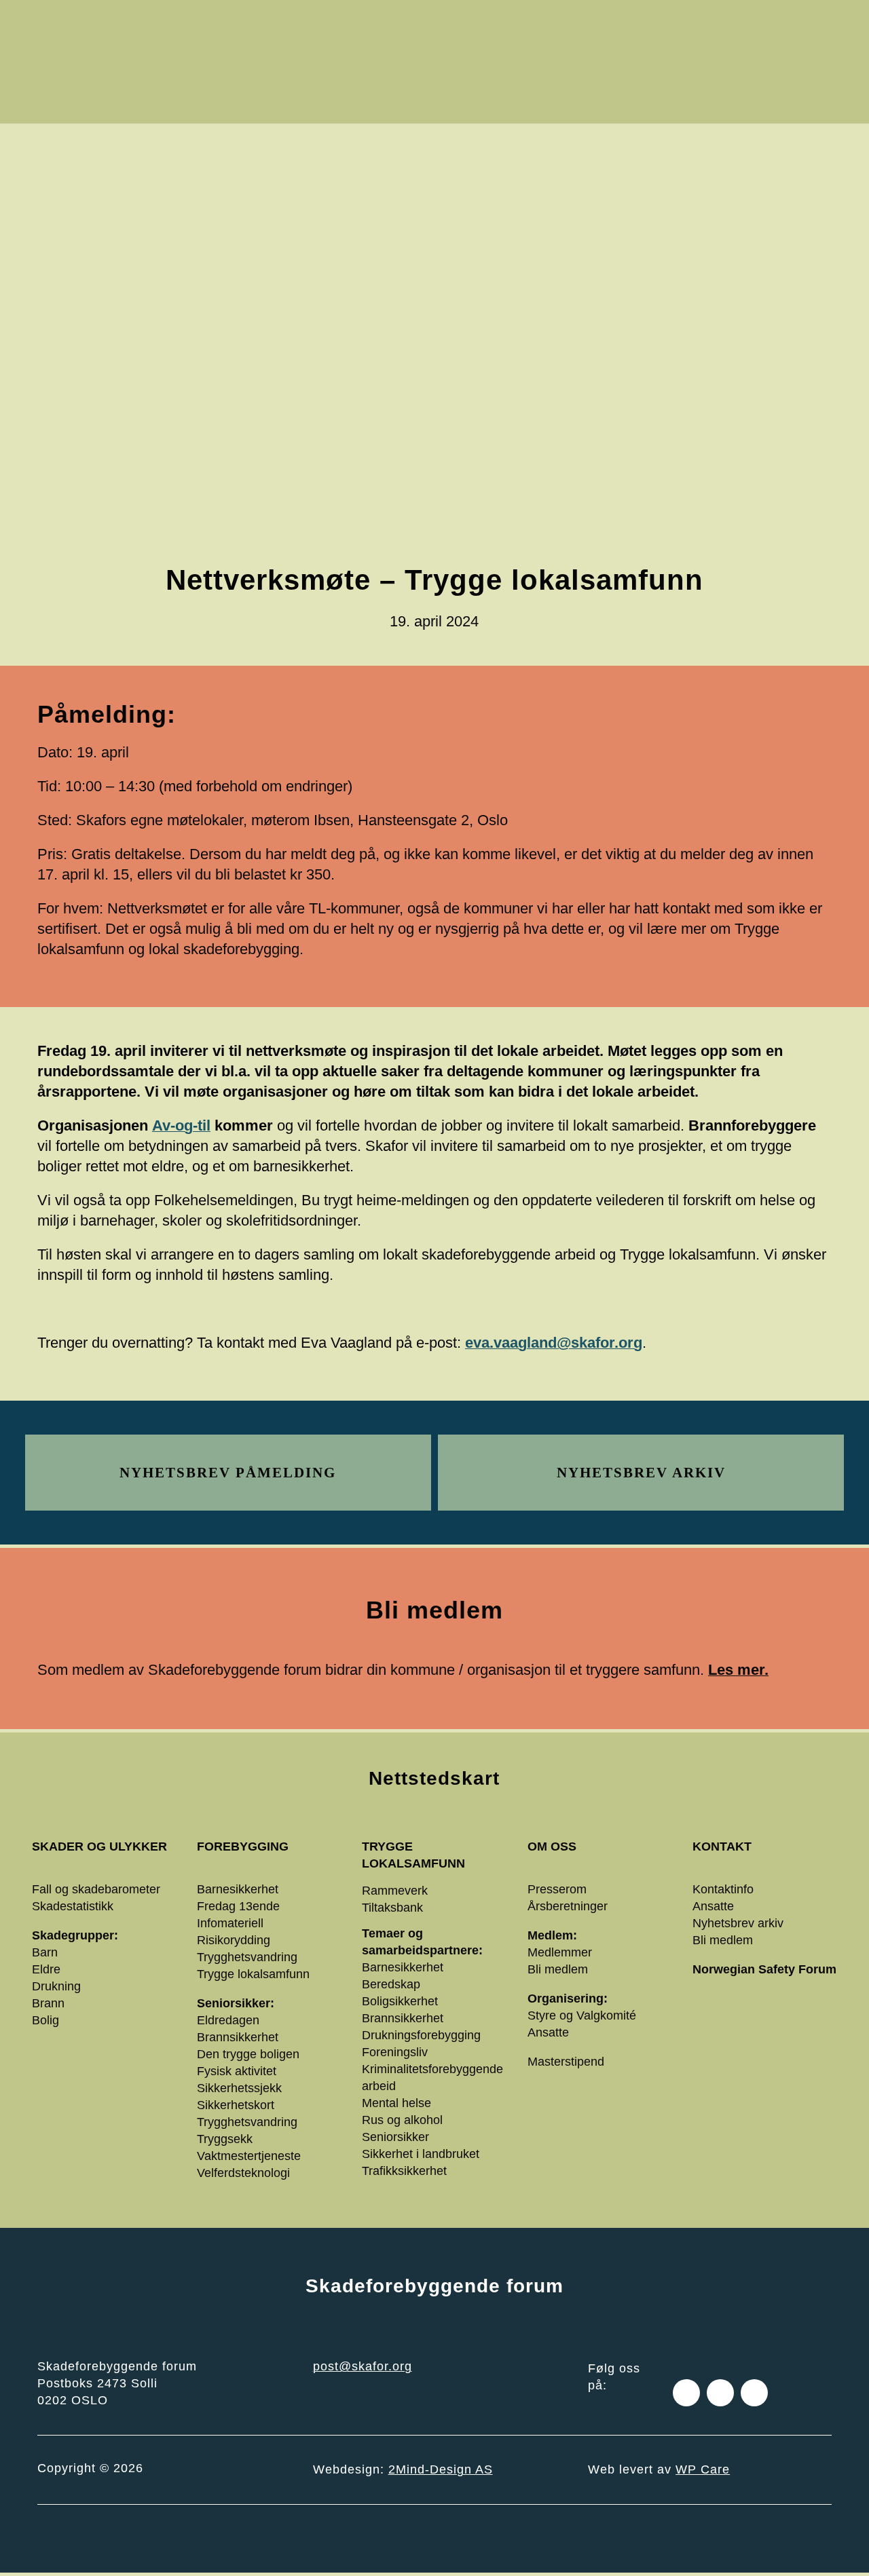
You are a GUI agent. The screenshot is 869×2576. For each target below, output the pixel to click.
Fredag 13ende (238, 1906)
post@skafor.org (363, 2366)
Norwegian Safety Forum (764, 1969)
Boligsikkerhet (400, 2001)
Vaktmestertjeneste (249, 2156)
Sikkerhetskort (236, 2105)
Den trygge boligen (248, 2054)
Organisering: (568, 1999)
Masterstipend (566, 2062)
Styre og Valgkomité (582, 2015)
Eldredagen (228, 2020)
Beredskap (391, 1984)
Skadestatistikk (73, 1906)
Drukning (56, 1986)
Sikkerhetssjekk (239, 2088)
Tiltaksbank (392, 1908)
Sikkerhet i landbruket (421, 2154)
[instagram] (720, 2393)
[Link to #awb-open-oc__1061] (817, 62)
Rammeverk (395, 1891)
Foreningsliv (395, 2052)
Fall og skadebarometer (96, 1889)
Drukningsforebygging (421, 2035)
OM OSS (552, 1846)
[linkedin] (754, 2393)
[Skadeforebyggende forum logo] (190, 21)
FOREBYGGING (243, 1846)
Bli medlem (558, 1969)
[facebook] (686, 2393)
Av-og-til (181, 1125)
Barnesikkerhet (238, 1889)
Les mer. (738, 1670)
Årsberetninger (568, 1906)
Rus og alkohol (402, 2120)
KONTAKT (722, 1846)
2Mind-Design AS (441, 2469)
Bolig (45, 2020)
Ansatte (548, 2032)
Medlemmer (560, 1952)
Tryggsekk (225, 2139)
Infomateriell (230, 1923)
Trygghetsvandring (247, 1957)
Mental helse (396, 2103)
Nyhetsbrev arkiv (738, 1923)
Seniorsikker (395, 2137)
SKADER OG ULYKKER (99, 1846)
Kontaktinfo (723, 1889)
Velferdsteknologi (243, 2173)
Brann (48, 2003)
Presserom (557, 1889)
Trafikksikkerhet (404, 2171)
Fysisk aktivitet (237, 2071)
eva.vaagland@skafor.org (554, 1343)
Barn (45, 1952)
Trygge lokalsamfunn (253, 1974)
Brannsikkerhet (238, 2037)
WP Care (703, 2469)
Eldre (46, 1969)
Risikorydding (234, 1940)
